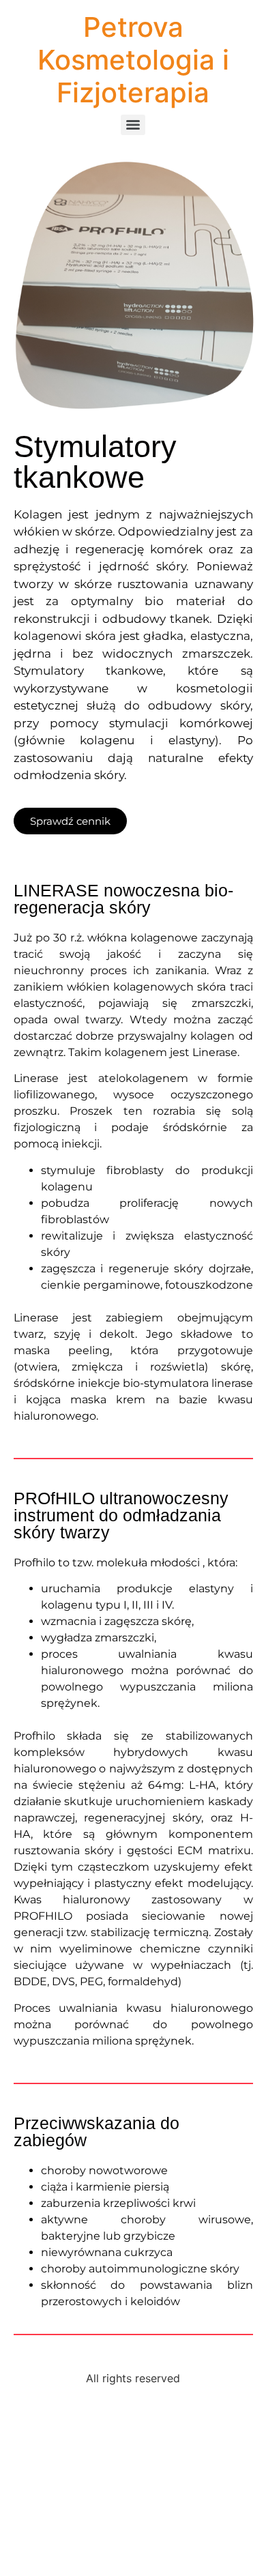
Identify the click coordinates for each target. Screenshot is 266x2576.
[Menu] (133, 125)
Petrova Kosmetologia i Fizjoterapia (133, 60)
